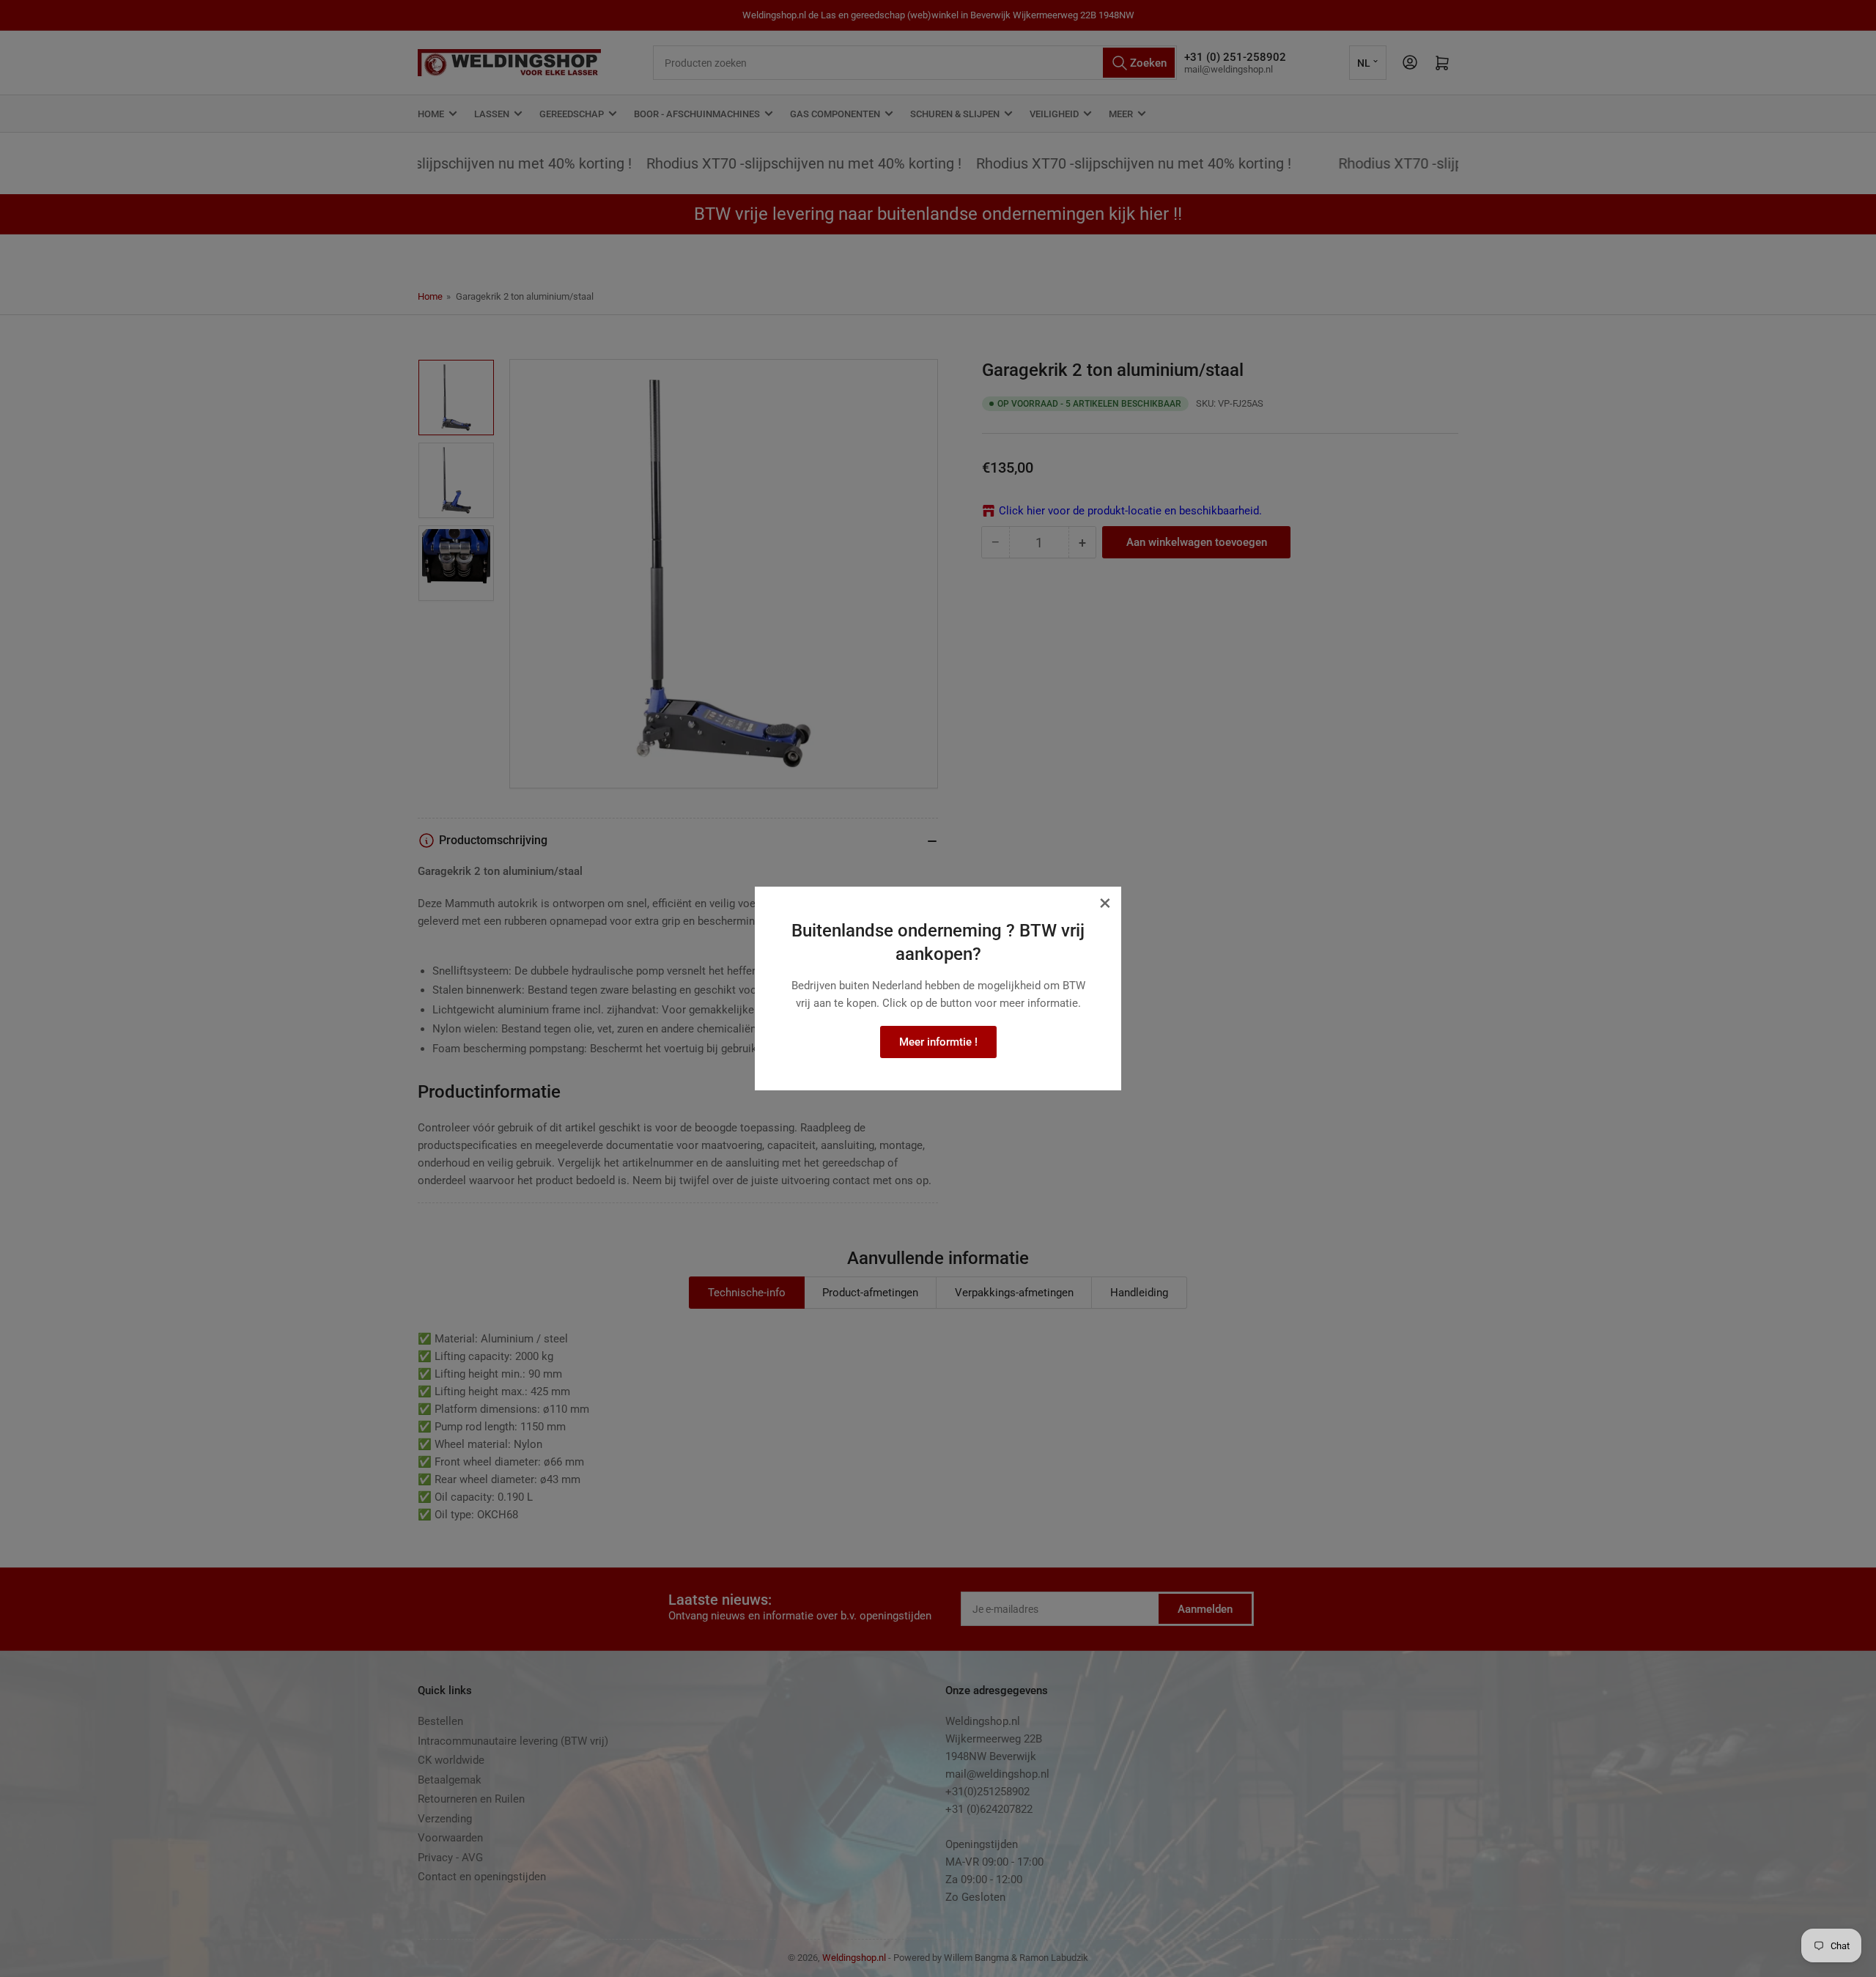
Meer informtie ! (938, 1042)
